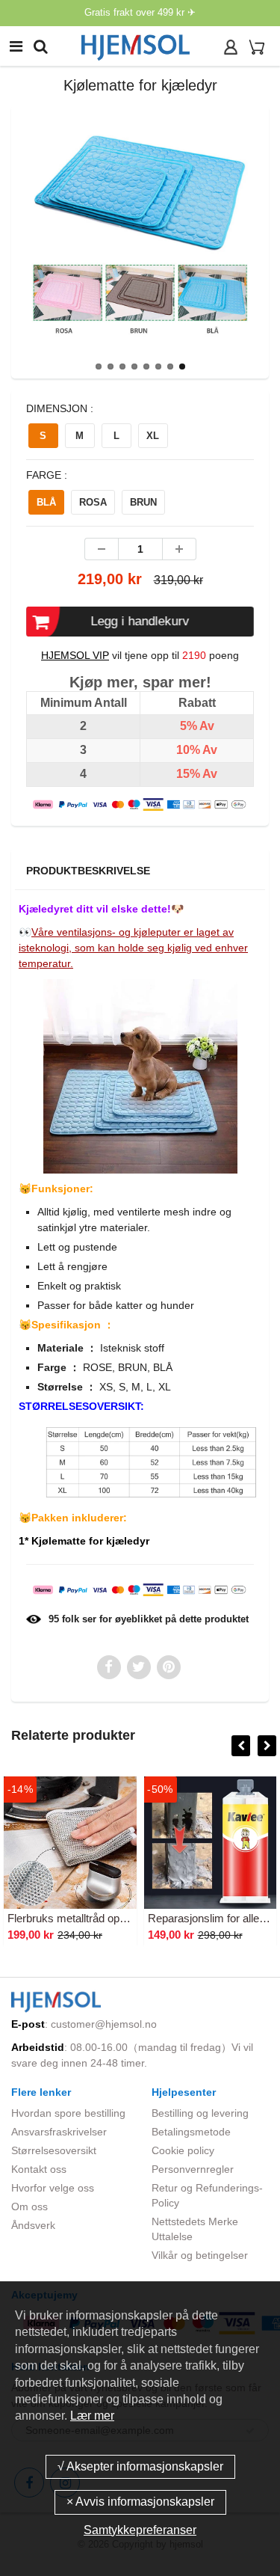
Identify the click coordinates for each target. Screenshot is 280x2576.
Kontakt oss (39, 2169)
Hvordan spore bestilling (68, 2113)
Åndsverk (33, 2225)
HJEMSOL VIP (75, 655)
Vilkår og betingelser (200, 2255)
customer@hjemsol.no (104, 2024)
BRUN (143, 502)
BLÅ (46, 502)
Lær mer (92, 2416)
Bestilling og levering (200, 2113)
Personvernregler (193, 2169)
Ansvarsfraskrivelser (59, 2132)
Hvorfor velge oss (53, 2188)
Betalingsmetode (191, 2132)
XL (153, 436)
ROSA (93, 502)
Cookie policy (183, 2150)
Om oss (29, 2207)
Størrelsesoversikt (54, 2150)
